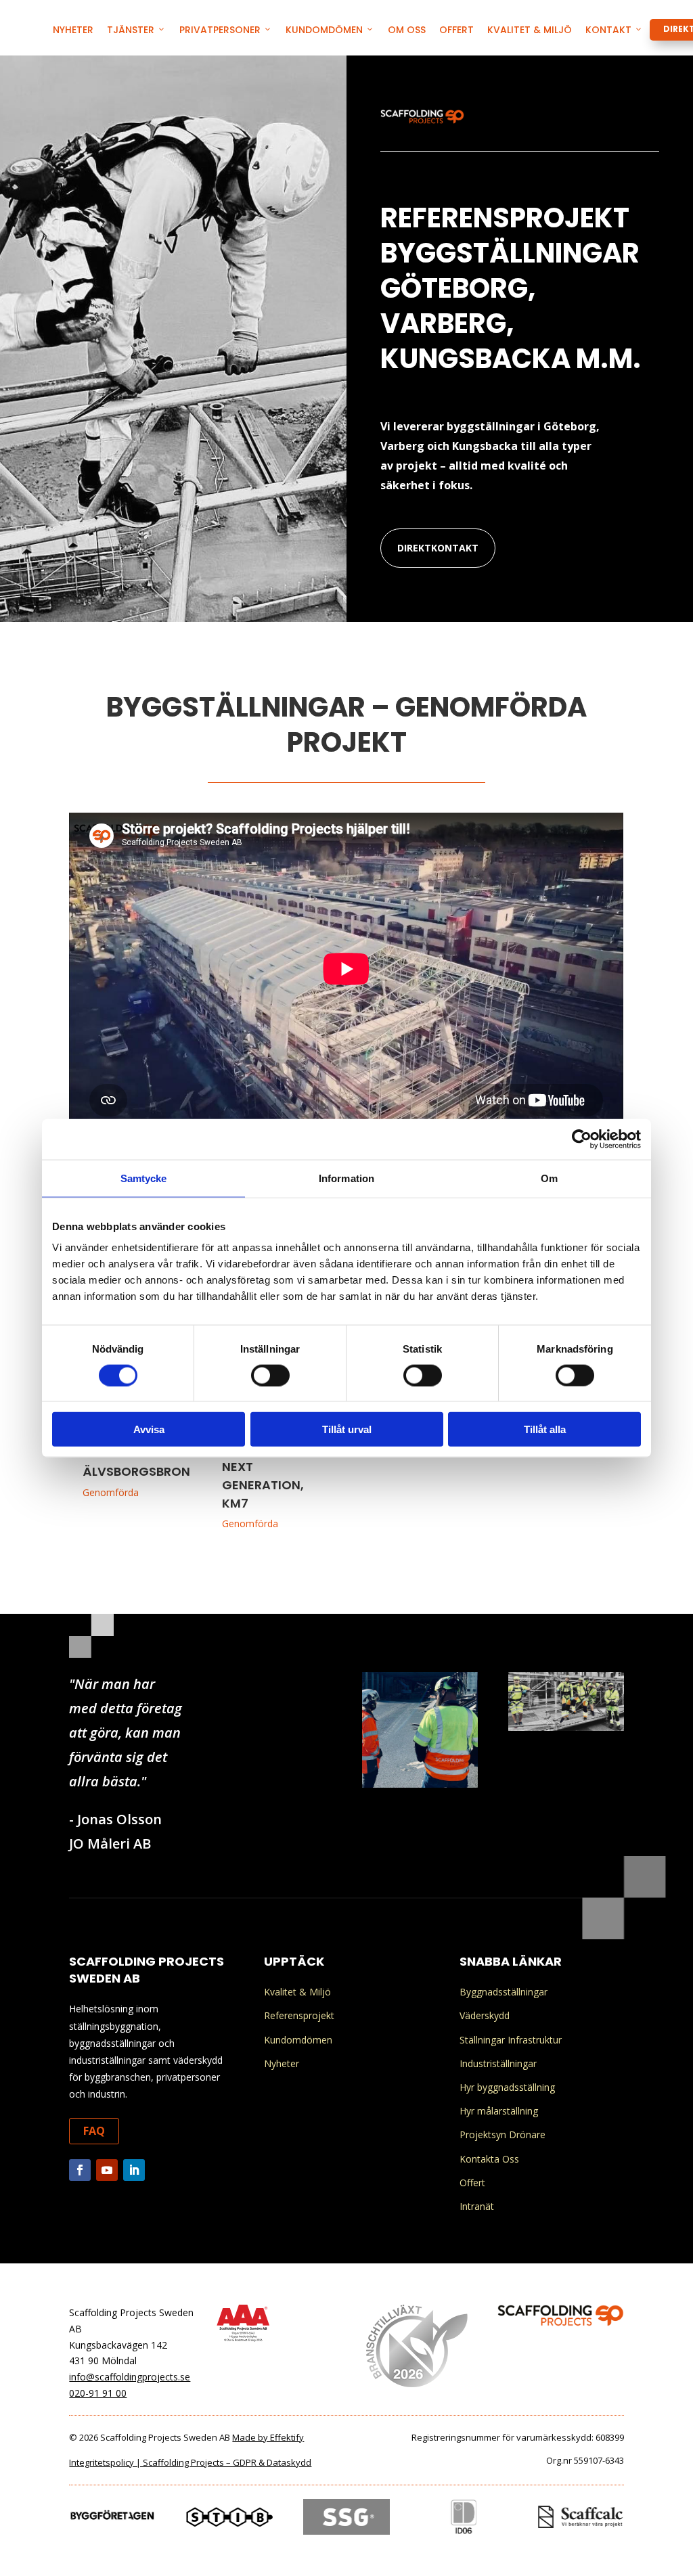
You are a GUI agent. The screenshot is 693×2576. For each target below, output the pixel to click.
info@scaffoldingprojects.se (130, 2377)
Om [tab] (549, 1178)
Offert (456, 30)
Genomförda (111, 1492)
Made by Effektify (268, 2437)
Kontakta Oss (489, 2159)
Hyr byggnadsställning (507, 2087)
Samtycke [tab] (144, 1178)
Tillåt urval (347, 1429)
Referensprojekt (299, 2015)
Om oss (407, 30)
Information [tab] (346, 1178)
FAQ (94, 2131)
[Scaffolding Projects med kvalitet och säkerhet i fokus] (420, 1784)
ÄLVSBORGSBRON (136, 1471)
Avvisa (149, 1429)
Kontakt (608, 30)
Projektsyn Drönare (502, 2134)
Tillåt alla (545, 1429)
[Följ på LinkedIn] (134, 2170)
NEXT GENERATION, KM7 (263, 1485)
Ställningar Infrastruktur (511, 2040)
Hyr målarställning (499, 2111)
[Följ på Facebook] (80, 2170)
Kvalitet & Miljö (530, 30)
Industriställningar (498, 2063)
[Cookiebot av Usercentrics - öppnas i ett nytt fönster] (582, 1139)
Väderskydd (485, 2015)
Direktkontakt (438, 548)
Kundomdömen (324, 30)
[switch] (270, 1375)
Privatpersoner (220, 30)
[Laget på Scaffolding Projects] (566, 1727)
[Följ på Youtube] (107, 2170)
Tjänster (131, 30)
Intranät (477, 2206)
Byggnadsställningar (504, 1992)
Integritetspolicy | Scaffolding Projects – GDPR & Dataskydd (190, 2462)
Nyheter (73, 30)
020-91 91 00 (98, 2393)
